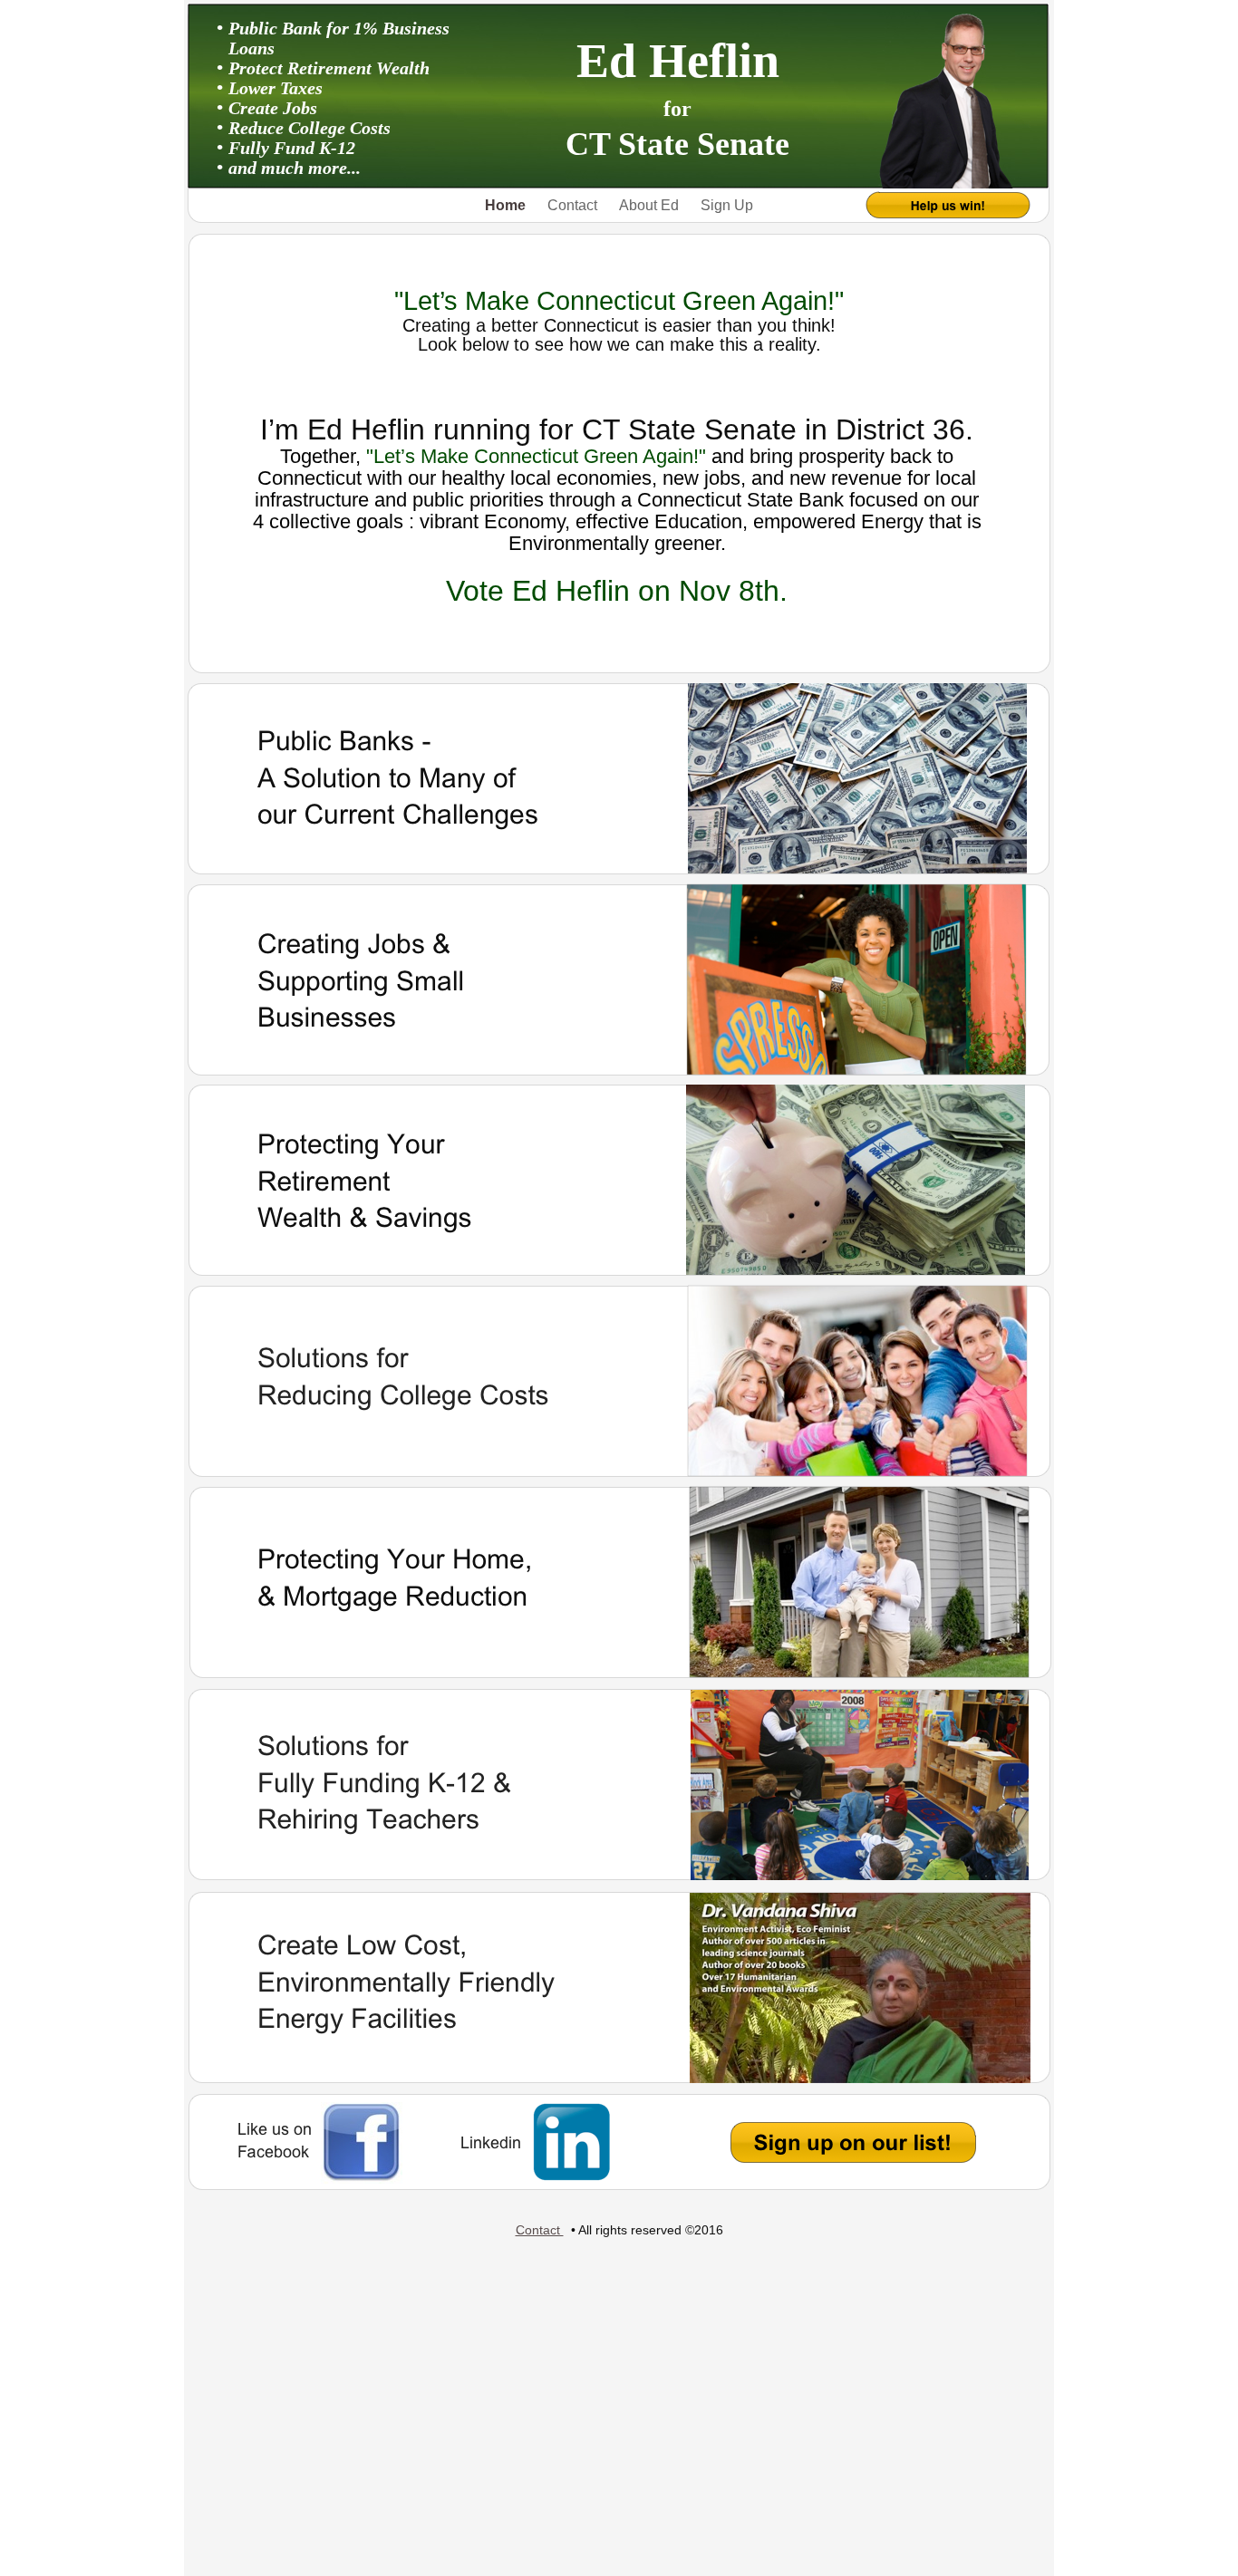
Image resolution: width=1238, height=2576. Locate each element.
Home (507, 205)
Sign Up (727, 205)
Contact (574, 205)
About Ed (651, 205)
